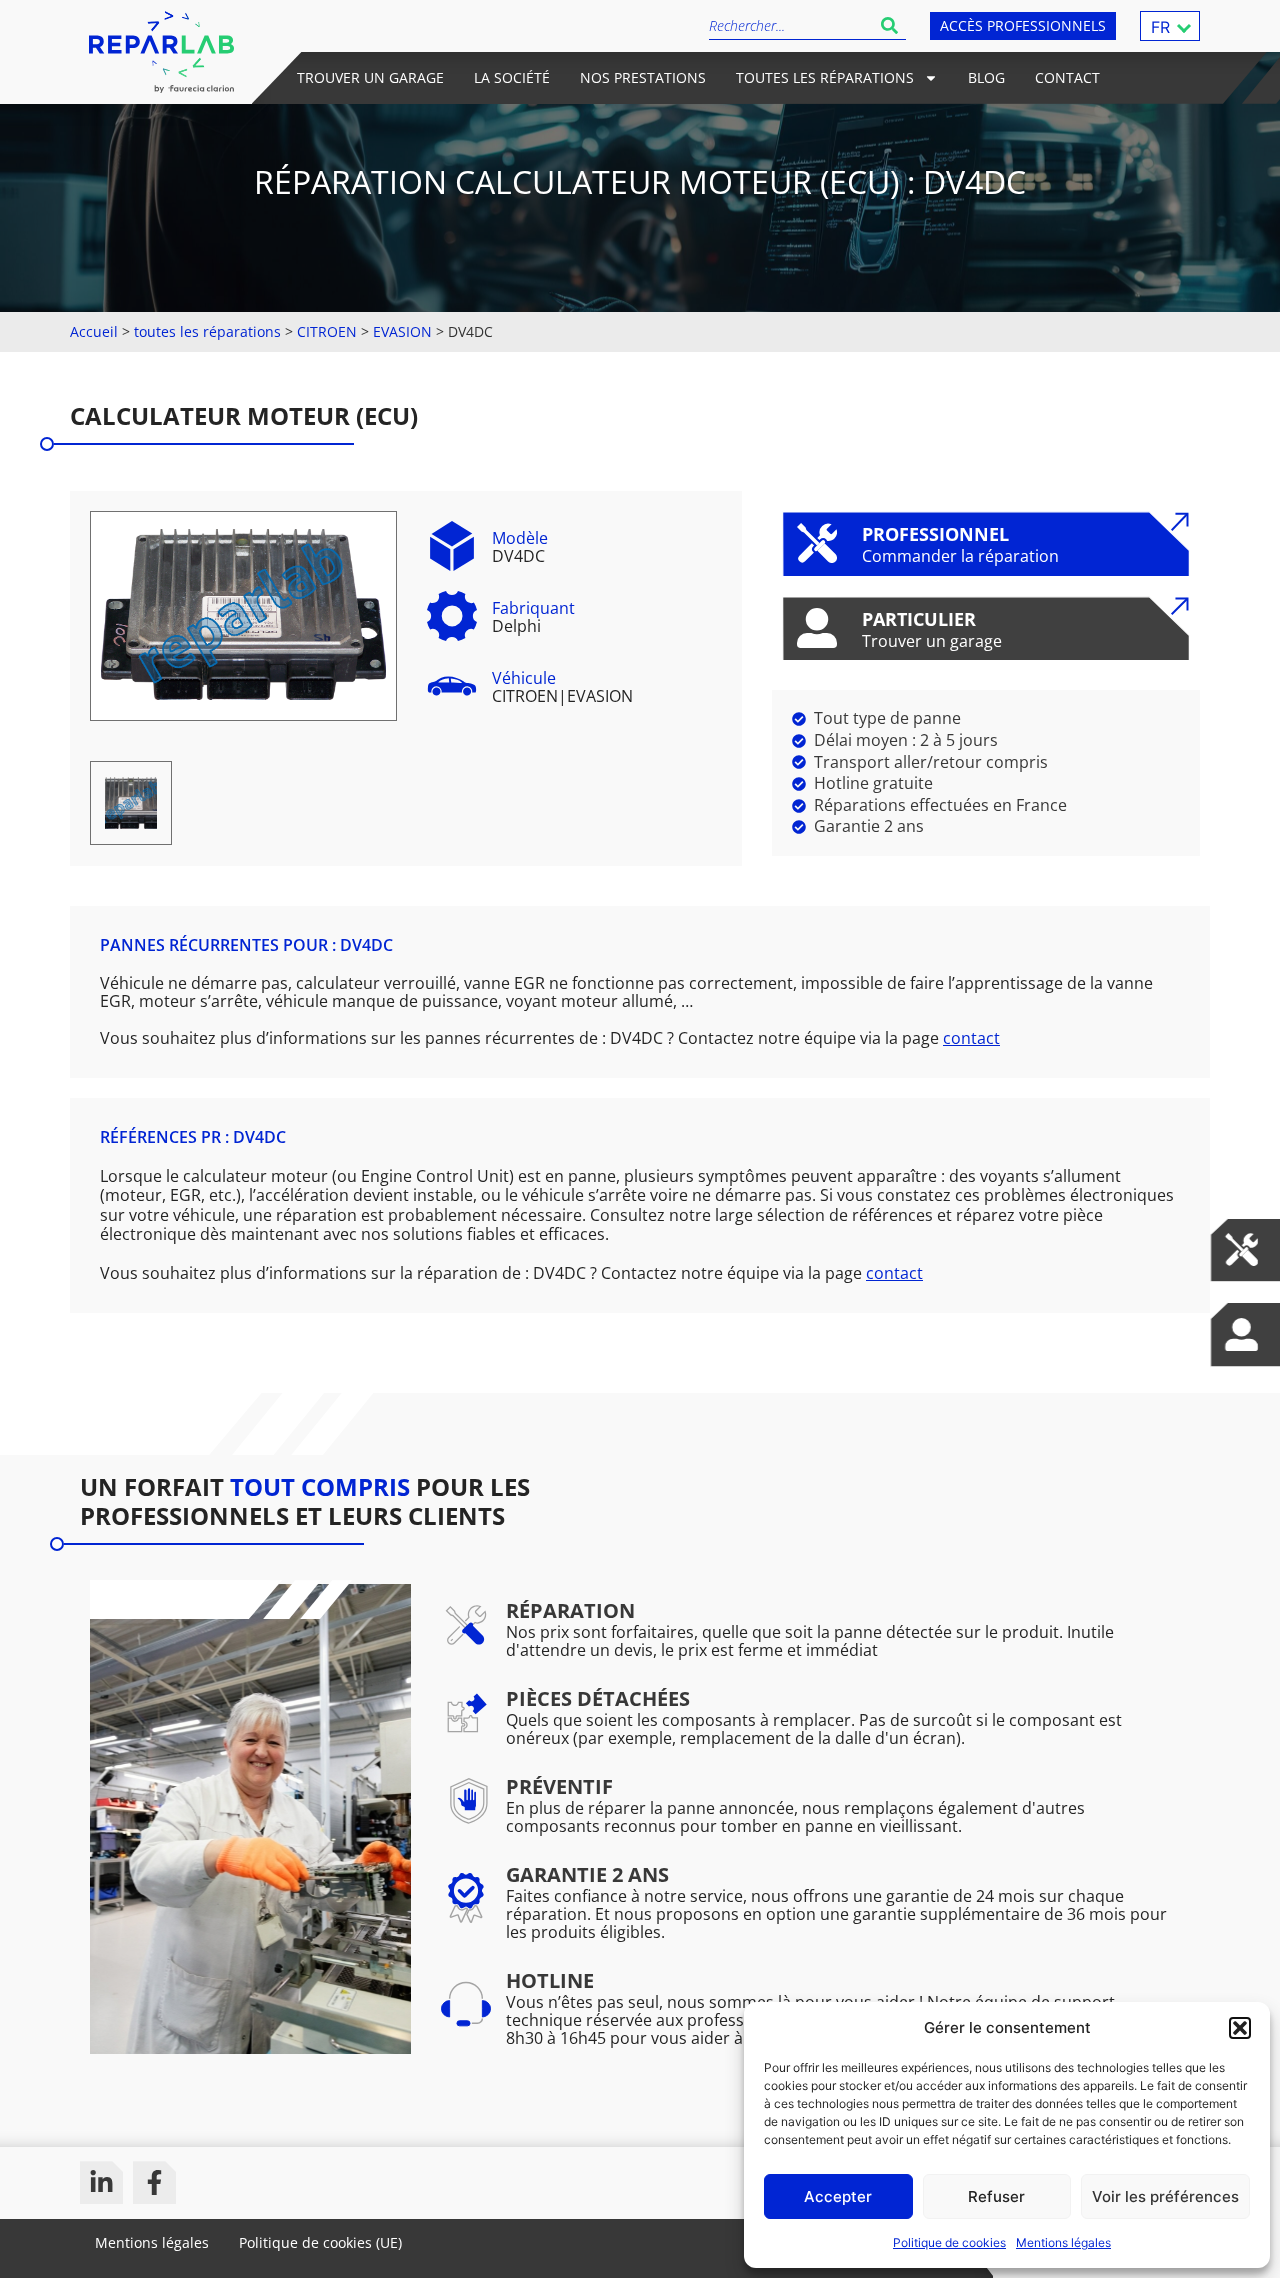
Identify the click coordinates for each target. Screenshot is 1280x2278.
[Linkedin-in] (101, 2182)
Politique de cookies (949, 2242)
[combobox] (791, 25)
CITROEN (327, 331)
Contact (1067, 77)
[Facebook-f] (154, 2182)
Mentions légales (1063, 2242)
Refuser (996, 2196)
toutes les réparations (207, 331)
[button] (1240, 2028)
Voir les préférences (1165, 2196)
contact (971, 1038)
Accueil (94, 331)
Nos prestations (643, 77)
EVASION (402, 331)
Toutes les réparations (825, 77)
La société (512, 77)
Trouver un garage (370, 77)
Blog (986, 77)
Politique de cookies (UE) (320, 2242)
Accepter (838, 2196)
